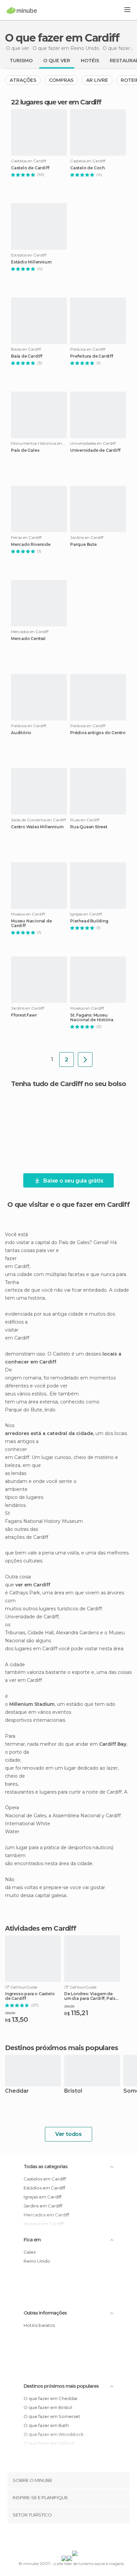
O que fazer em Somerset (52, 2416)
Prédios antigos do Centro (98, 733)
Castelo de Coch (87, 168)
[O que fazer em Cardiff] (85, 1059)
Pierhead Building (89, 921)
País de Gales (25, 450)
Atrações (23, 80)
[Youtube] (84, 2538)
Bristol (73, 2091)
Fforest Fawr (24, 1015)
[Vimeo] (75, 2538)
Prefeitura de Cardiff (92, 356)
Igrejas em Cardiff (43, 2197)
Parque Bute (83, 545)
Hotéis (90, 61)
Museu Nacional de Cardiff (31, 923)
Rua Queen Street (89, 827)
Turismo (21, 61)
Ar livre (97, 80)
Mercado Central (28, 639)
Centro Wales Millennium (37, 827)
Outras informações (45, 2313)
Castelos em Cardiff (45, 2179)
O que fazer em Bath (46, 2425)
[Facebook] (58, 2538)
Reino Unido (37, 2261)
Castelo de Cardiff (30, 168)
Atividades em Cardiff (41, 1928)
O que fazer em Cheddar (51, 2398)
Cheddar (17, 2091)
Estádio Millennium (31, 262)
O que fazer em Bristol (48, 2407)
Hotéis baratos (39, 2325)
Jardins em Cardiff (43, 2206)
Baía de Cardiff (27, 356)
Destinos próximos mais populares (62, 2048)
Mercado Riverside (31, 545)
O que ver (57, 61)
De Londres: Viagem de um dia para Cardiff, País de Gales (90, 1996)
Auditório (21, 733)
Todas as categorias (46, 2167)
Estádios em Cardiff (44, 2188)
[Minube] (22, 10)
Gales (30, 2252)
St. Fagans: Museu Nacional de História (92, 1018)
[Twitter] (67, 2538)
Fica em (32, 2240)
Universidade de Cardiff (95, 450)
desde (10, 2013)
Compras (61, 80)
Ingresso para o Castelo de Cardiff (30, 1996)
